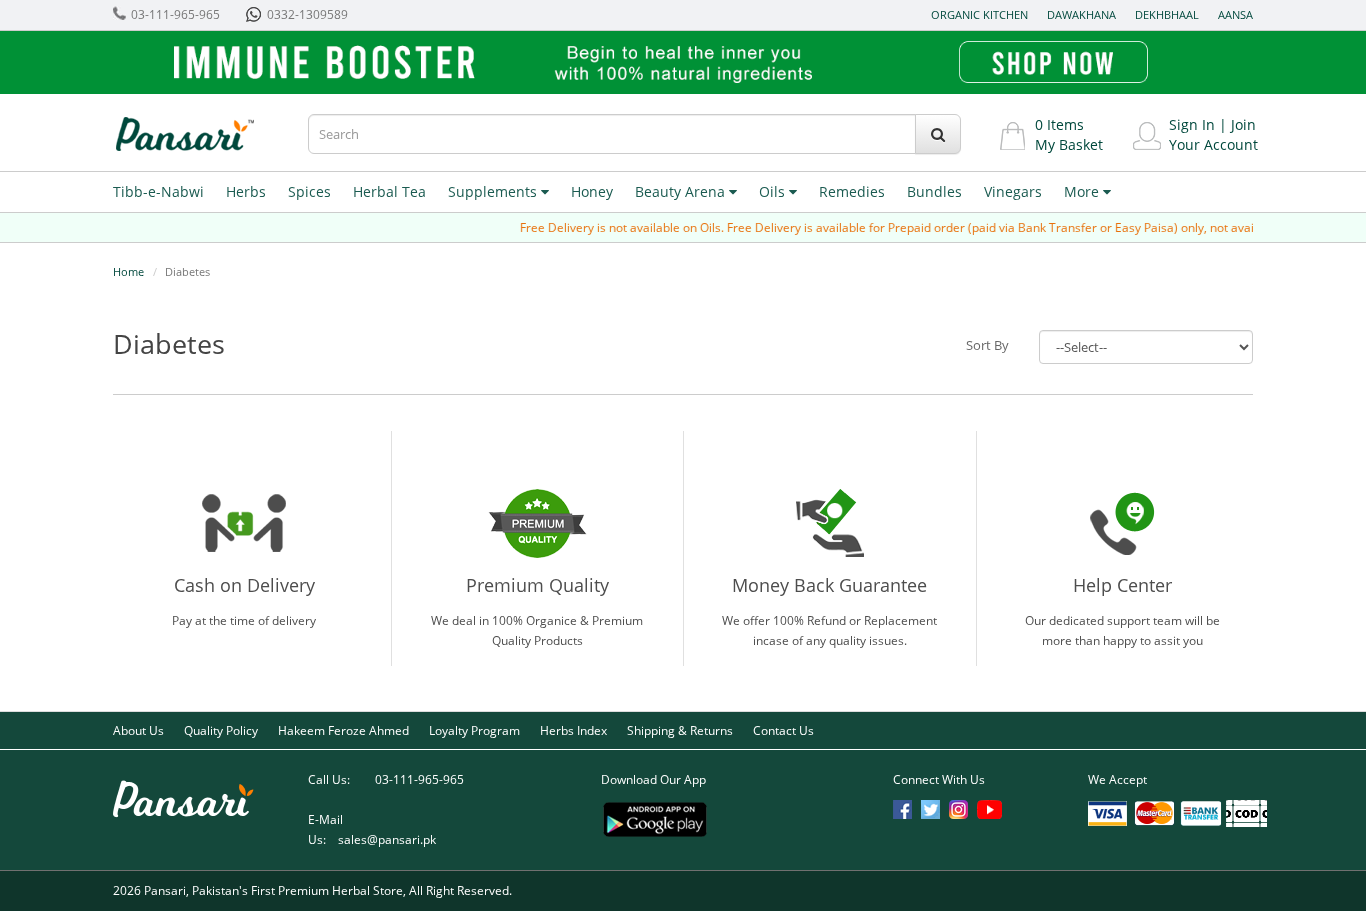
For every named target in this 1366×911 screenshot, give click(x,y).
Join (1243, 124)
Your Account (1213, 144)
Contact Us (783, 730)
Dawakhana (1081, 14)
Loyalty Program (474, 730)
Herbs (246, 191)
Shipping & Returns (680, 730)
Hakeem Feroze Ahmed (343, 730)
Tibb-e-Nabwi (158, 191)
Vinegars (1013, 191)
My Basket (1069, 144)
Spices (309, 191)
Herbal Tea (389, 191)
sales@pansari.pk (387, 839)
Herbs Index (573, 730)
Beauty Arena (682, 191)
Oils (774, 191)
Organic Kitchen (979, 14)
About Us (138, 730)
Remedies (852, 191)
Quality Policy (221, 730)
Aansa (1235, 14)
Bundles (934, 191)
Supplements (494, 191)
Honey (592, 191)
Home (128, 271)
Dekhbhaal (1167, 14)
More (1083, 191)
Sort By (987, 345)
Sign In (1192, 124)
